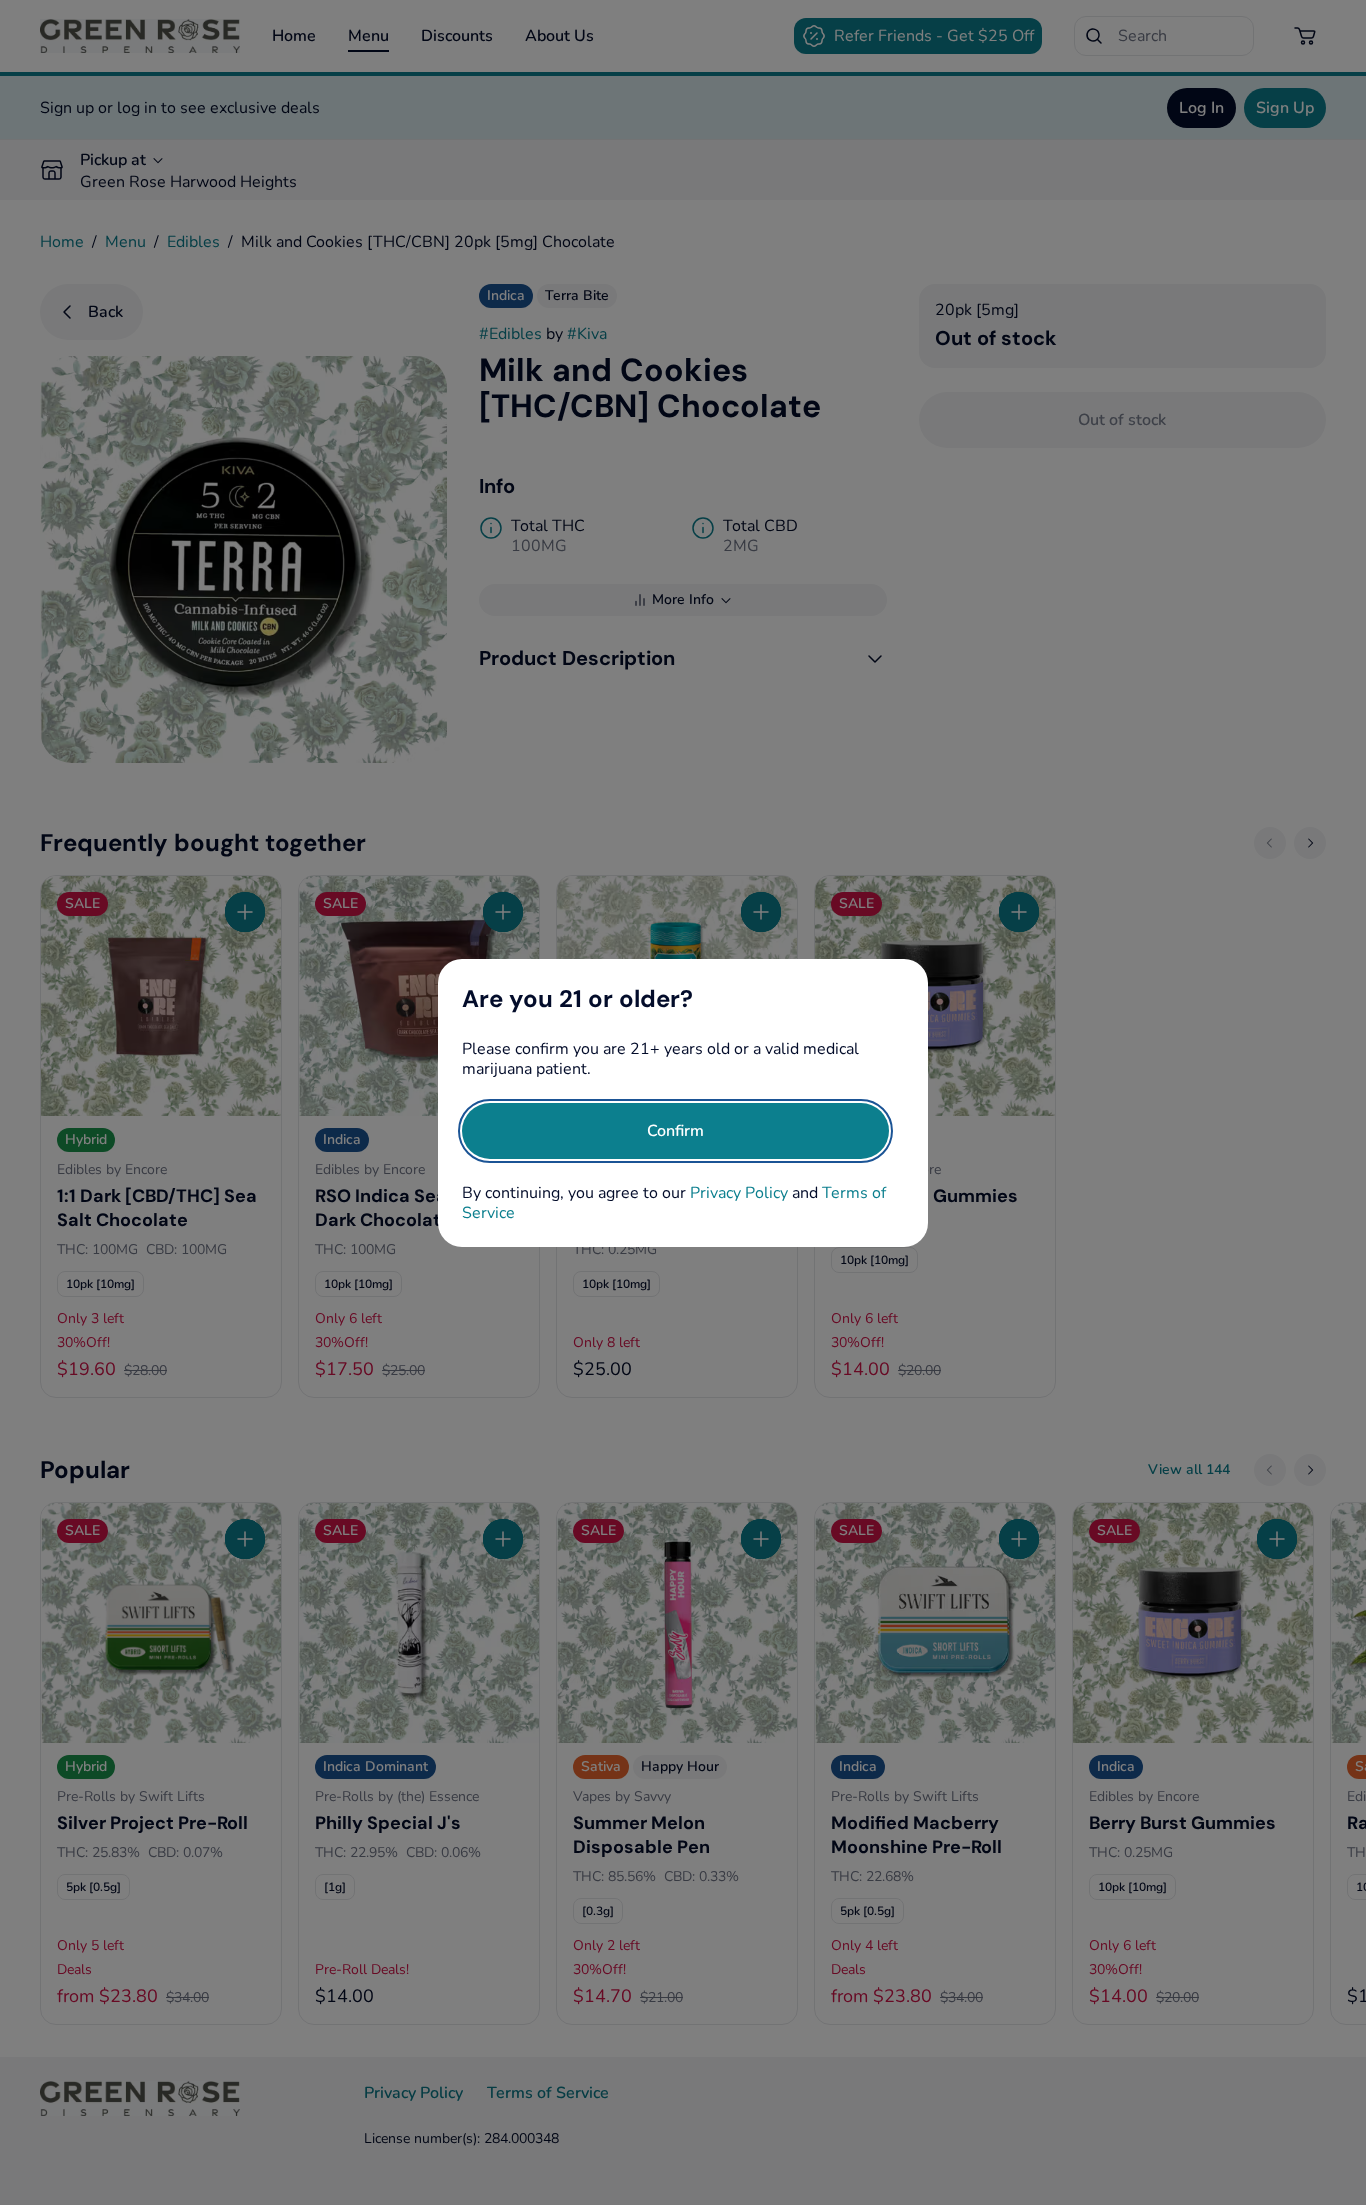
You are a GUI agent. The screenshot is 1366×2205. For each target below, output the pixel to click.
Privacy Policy (739, 1193)
